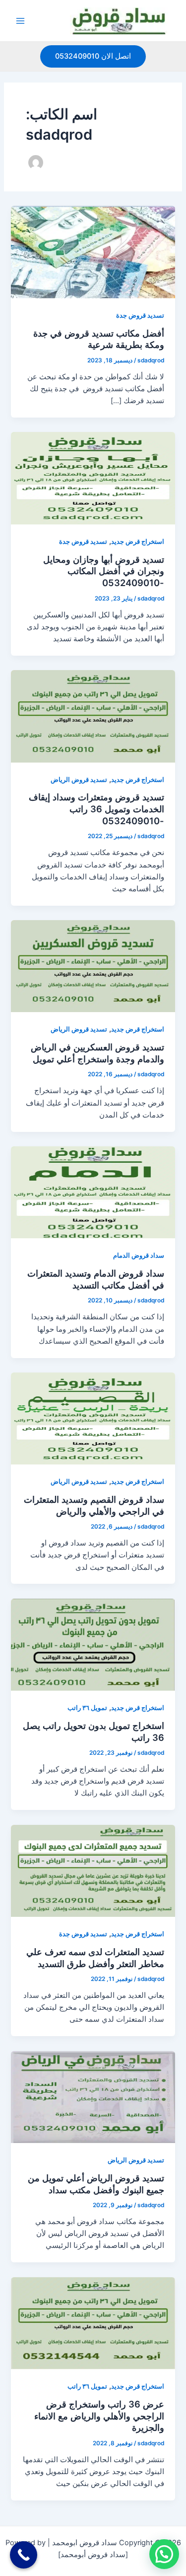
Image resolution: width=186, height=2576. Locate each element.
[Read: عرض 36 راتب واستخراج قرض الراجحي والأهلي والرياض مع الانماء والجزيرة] (93, 2322)
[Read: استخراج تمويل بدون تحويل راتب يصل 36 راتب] (93, 1644)
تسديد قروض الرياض (79, 780)
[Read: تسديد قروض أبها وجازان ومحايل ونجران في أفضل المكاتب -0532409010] (93, 478)
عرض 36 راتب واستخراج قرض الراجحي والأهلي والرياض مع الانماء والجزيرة (99, 2416)
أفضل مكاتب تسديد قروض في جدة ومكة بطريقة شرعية (99, 339)
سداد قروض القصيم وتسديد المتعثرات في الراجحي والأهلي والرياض (94, 1505)
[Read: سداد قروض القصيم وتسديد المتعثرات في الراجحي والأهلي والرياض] (93, 1418)
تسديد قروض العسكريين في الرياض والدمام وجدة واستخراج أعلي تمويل (97, 1053)
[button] (93, 56)
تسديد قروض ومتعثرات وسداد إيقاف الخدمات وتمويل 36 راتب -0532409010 (96, 809)
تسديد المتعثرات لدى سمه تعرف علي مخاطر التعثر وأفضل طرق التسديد (95, 1958)
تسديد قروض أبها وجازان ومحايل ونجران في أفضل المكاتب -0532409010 (104, 571)
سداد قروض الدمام (139, 1255)
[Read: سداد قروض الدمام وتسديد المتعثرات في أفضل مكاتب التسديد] (93, 1192)
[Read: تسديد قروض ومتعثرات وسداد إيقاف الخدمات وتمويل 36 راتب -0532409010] (93, 716)
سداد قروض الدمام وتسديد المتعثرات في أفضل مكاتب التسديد (96, 1279)
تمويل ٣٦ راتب (87, 1708)
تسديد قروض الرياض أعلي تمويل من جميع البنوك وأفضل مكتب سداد (96, 2184)
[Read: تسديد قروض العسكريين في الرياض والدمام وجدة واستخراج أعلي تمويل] (93, 966)
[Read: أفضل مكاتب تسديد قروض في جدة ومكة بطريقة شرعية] (93, 252)
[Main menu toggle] (20, 21)
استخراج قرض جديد (138, 542)
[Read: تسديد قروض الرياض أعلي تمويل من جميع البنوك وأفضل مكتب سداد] (93, 2096)
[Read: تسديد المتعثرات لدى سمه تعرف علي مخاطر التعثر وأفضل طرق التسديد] (93, 1870)
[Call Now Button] (24, 2555)
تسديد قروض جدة (140, 315)
